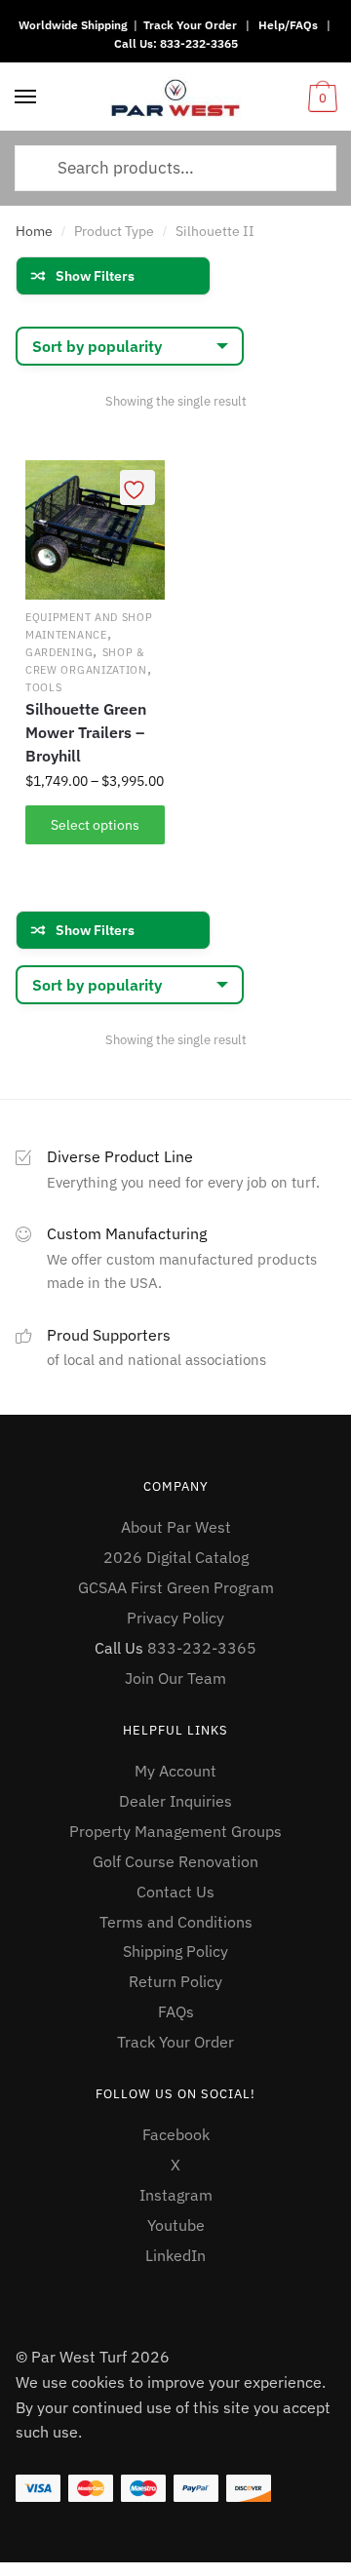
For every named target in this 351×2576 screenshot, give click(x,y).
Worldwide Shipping (73, 25)
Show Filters (95, 276)
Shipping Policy (175, 1951)
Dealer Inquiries (175, 1801)
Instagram (176, 2195)
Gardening (59, 652)
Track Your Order (190, 25)
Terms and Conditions (176, 1922)
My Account (175, 1771)
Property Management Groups (175, 1831)
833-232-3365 (199, 43)
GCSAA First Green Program (176, 1587)
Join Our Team (175, 1678)
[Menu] (26, 98)
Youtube (176, 2225)
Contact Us (175, 1892)
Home (34, 231)
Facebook (176, 2134)
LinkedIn (175, 2255)
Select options (95, 825)
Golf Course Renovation (175, 1861)
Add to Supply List (137, 488)
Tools (44, 687)
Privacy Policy (175, 1618)
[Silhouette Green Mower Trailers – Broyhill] (95, 530)
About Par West (176, 1527)
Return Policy (175, 1981)
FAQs (176, 2011)
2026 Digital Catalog (176, 1557)
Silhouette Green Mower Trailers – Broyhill (86, 732)
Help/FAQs (288, 25)
